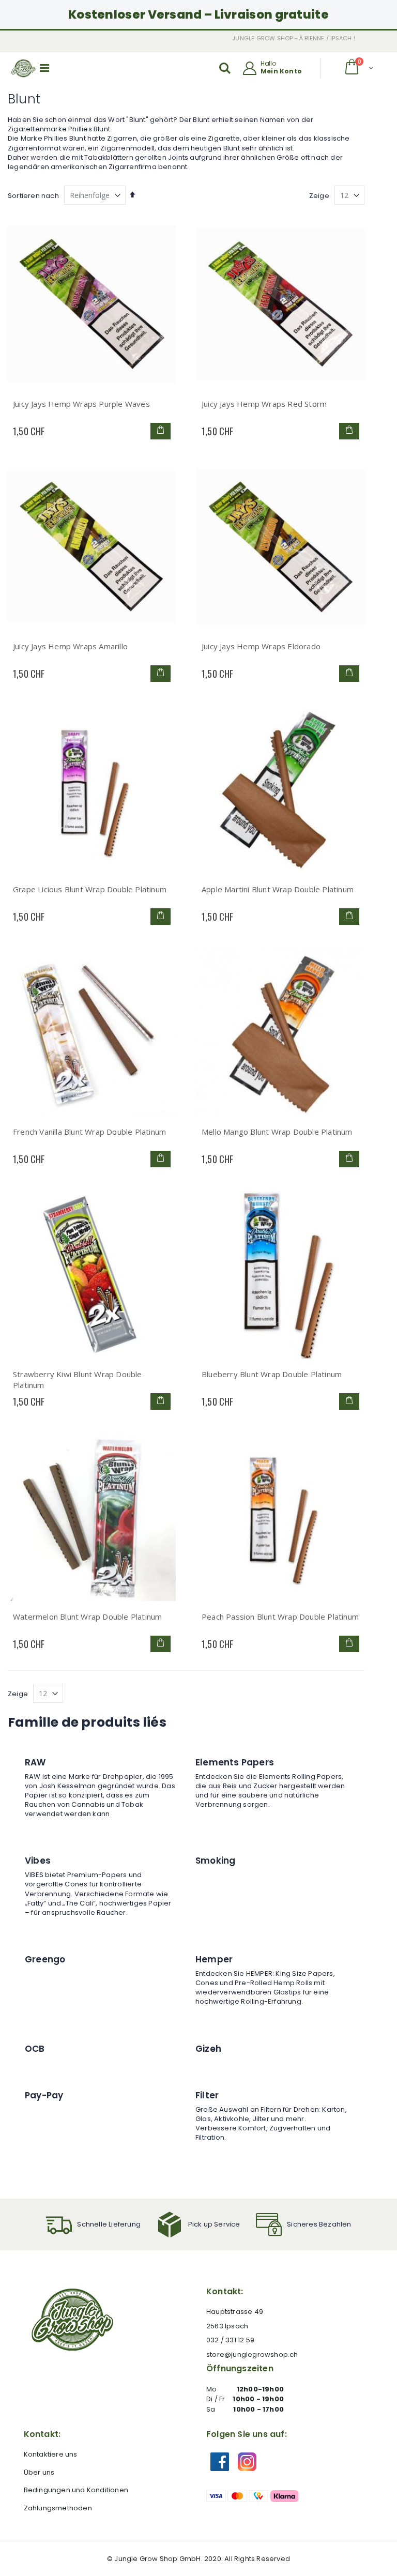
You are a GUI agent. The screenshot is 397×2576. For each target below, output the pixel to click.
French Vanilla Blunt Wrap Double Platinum (89, 1132)
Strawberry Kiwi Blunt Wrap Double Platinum (78, 1380)
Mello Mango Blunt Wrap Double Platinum (277, 1132)
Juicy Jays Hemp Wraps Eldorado (261, 646)
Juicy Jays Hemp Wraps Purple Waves (81, 404)
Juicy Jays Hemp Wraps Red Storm (264, 404)
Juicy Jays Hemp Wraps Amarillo (70, 646)
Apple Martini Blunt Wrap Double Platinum (278, 889)
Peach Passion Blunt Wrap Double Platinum (280, 1617)
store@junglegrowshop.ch (252, 2354)
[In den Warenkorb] (161, 431)
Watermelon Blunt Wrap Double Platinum (87, 1617)
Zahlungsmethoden (58, 2508)
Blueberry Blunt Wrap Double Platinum (272, 1374)
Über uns (39, 2472)
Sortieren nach (33, 196)
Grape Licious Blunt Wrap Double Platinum (90, 889)
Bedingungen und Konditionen (76, 2490)
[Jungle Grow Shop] (24, 68)
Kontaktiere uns (51, 2454)
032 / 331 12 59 (230, 2340)
